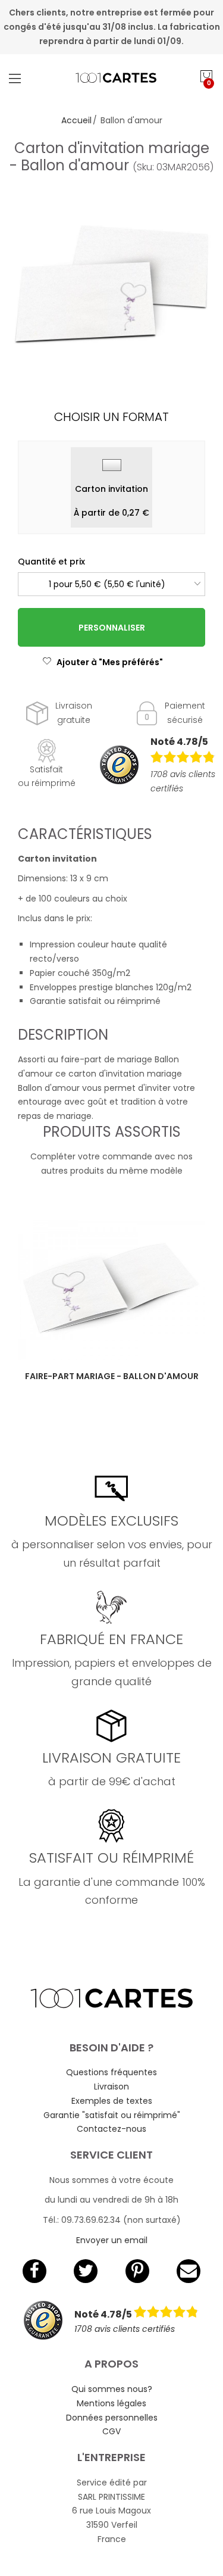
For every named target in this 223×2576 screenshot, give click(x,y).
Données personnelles (112, 2418)
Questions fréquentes (111, 2072)
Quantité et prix (51, 562)
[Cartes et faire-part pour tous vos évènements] (112, 78)
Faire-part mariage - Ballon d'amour (112, 1376)
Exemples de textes (112, 2101)
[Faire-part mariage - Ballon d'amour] (111, 1290)
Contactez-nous (111, 2129)
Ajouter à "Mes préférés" (110, 662)
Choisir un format (111, 417)
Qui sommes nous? (112, 2389)
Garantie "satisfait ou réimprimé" (112, 2115)
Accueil (76, 120)
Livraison (111, 2087)
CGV (111, 2431)
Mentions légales (111, 2403)
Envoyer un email (112, 2240)
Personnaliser (112, 628)
